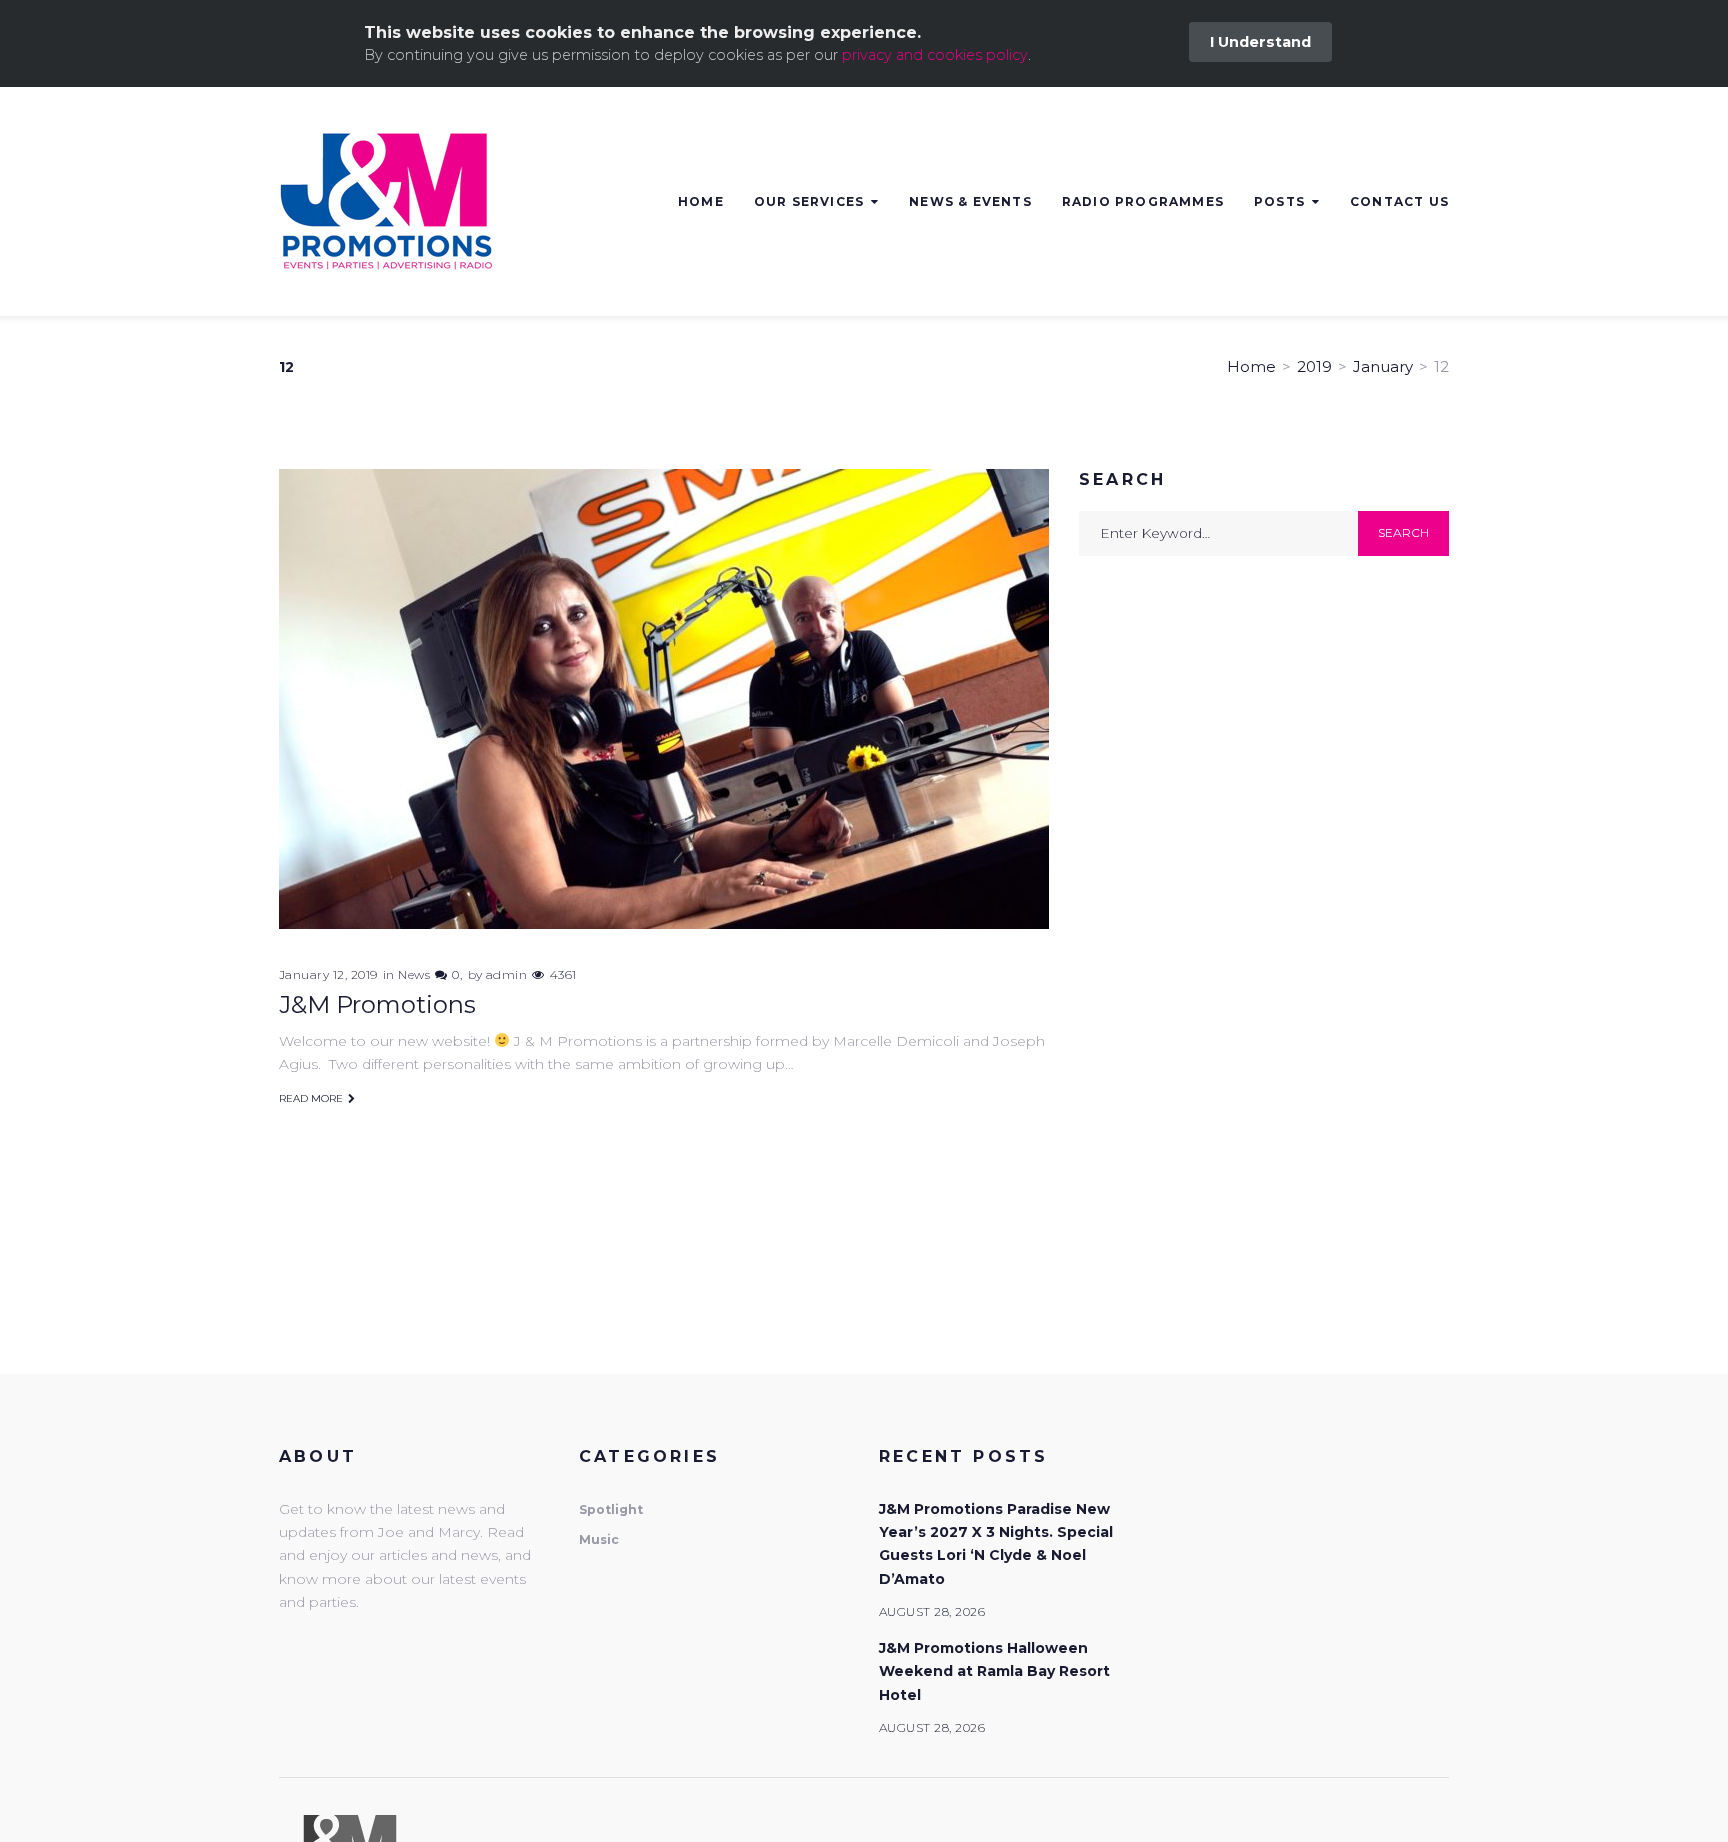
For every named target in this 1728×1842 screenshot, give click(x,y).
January (1383, 366)
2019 (1314, 366)
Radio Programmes (1143, 201)
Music (599, 1539)
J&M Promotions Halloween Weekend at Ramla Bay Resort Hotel (994, 1671)
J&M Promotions (377, 1004)
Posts (1279, 201)
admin (506, 974)
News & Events (970, 201)
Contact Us (1399, 201)
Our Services (809, 201)
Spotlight (611, 1509)
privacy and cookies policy (935, 55)
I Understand (1260, 42)
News (414, 974)
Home (701, 201)
